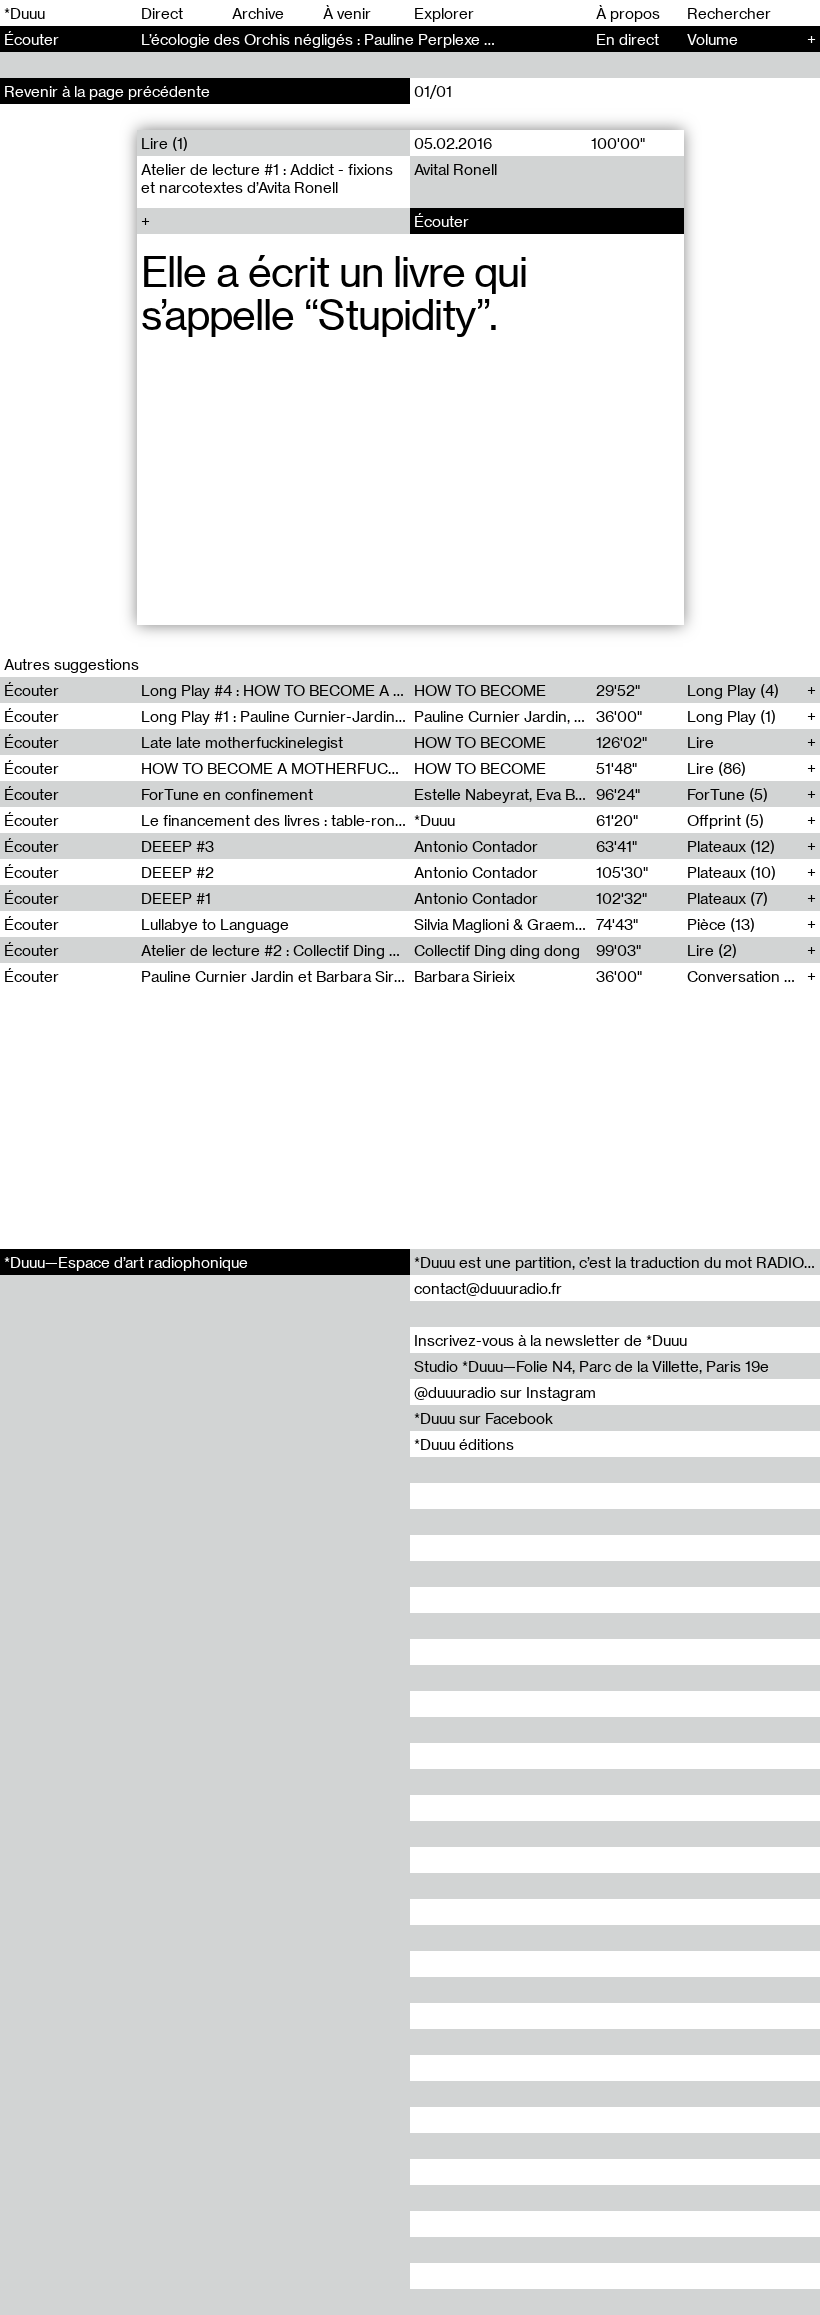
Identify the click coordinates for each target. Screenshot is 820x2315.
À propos (628, 13)
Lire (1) (164, 143)
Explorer (444, 13)
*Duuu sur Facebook (483, 1418)
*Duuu (24, 13)
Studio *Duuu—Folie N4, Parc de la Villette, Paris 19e (591, 1366)
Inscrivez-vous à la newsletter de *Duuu (550, 1340)
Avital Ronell (455, 169)
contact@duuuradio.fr (488, 1288)
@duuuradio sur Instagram (505, 1392)
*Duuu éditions (464, 1444)
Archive (258, 13)
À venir (347, 13)
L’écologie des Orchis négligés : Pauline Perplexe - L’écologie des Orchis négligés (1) (433, 39)
